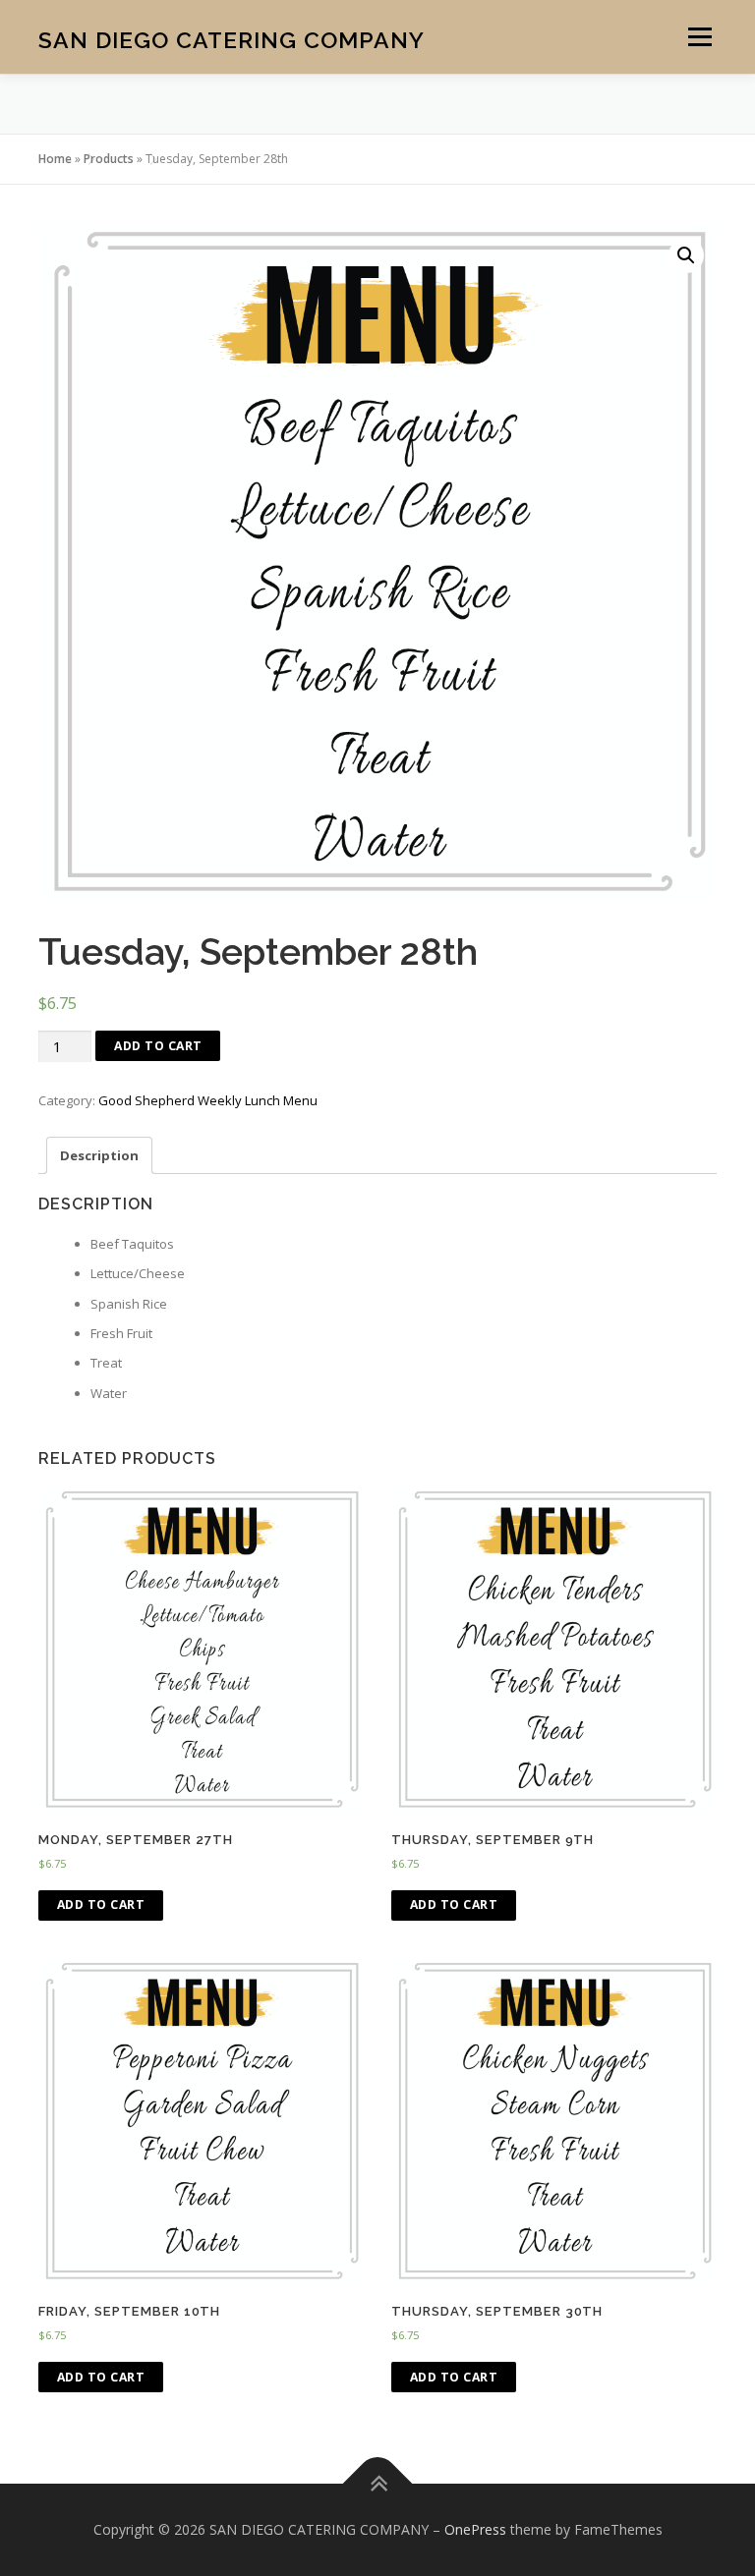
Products (109, 159)
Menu (699, 36)
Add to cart (158, 1046)
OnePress (475, 2529)
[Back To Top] (378, 2483)
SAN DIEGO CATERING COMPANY (232, 39)
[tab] (99, 1155)
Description (99, 1155)
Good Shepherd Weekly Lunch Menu (208, 1100)
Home (55, 159)
